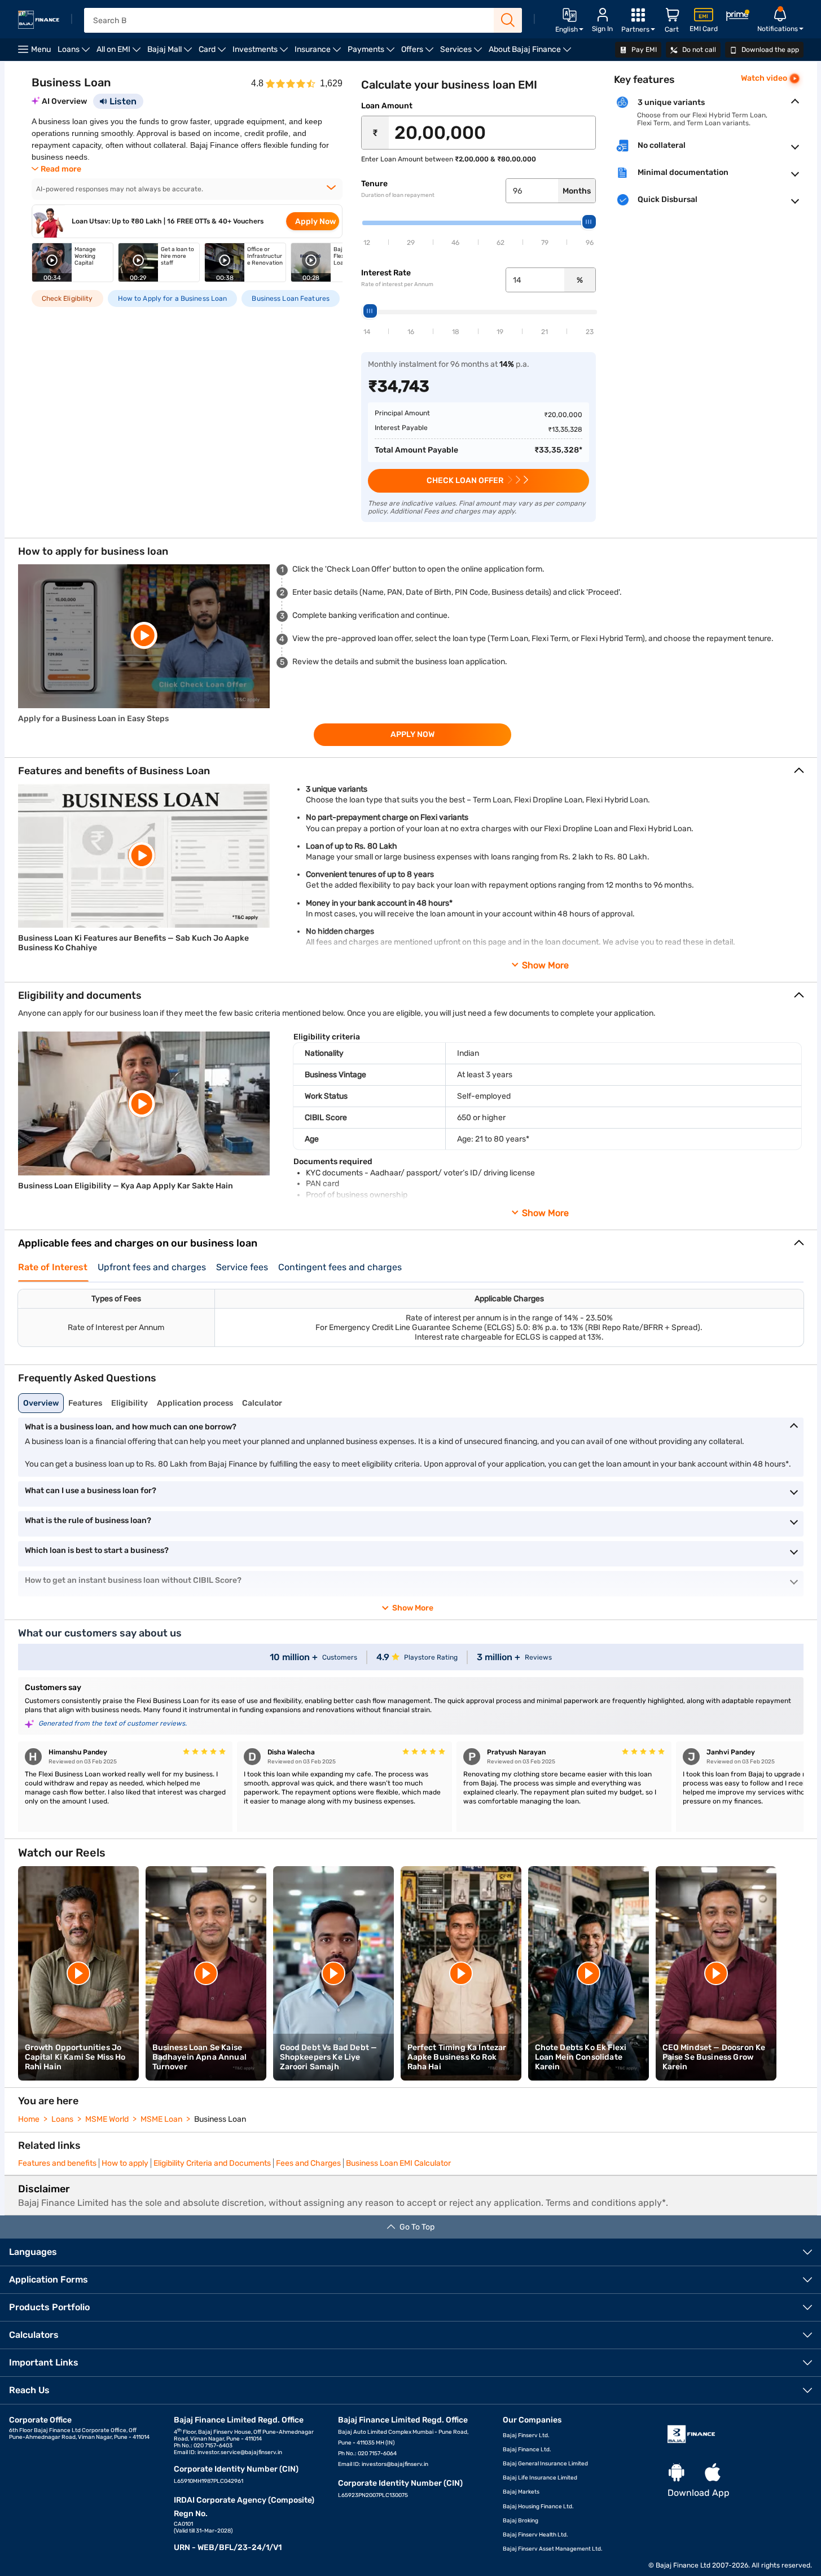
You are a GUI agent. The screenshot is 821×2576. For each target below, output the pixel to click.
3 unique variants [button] (671, 102)
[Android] (677, 2473)
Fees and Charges (308, 2163)
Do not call (698, 50)
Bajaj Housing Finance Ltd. (538, 2507)
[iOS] (713, 2473)
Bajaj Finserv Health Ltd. (535, 2535)
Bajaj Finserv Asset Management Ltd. (553, 2549)
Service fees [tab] (242, 1267)
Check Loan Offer (465, 480)
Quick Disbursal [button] (668, 199)
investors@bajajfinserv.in (395, 2464)
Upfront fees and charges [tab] (152, 1267)
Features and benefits (57, 2163)
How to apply (125, 2163)
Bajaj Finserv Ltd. (526, 2435)
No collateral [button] (662, 145)
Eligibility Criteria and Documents (212, 2163)
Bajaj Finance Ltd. (527, 2450)
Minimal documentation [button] (683, 172)
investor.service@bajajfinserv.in (240, 2452)
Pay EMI (643, 50)
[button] (144, 636)
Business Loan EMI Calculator (398, 2163)
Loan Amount (387, 106)
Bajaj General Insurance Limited (545, 2464)
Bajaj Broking (521, 2521)
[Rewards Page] (737, 17)
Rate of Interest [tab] (53, 1267)
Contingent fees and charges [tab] (340, 1267)
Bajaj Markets (521, 2492)
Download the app (769, 50)
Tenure (374, 184)
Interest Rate (386, 273)
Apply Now (315, 221)
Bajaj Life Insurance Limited (540, 2478)
